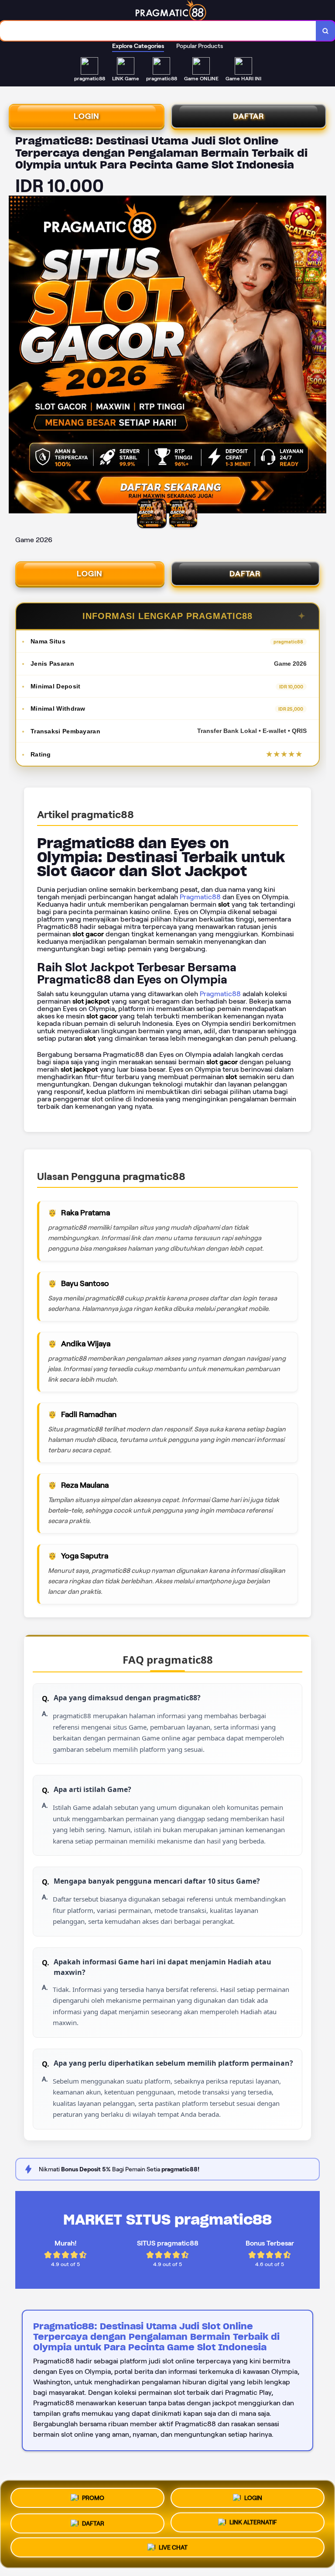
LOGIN (87, 116)
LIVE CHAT (173, 2547)
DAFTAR (249, 116)
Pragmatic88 (200, 897)
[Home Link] (171, 10)
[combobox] (158, 31)
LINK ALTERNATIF (253, 2521)
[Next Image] (319, 356)
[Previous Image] (16, 356)
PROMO (93, 2497)
